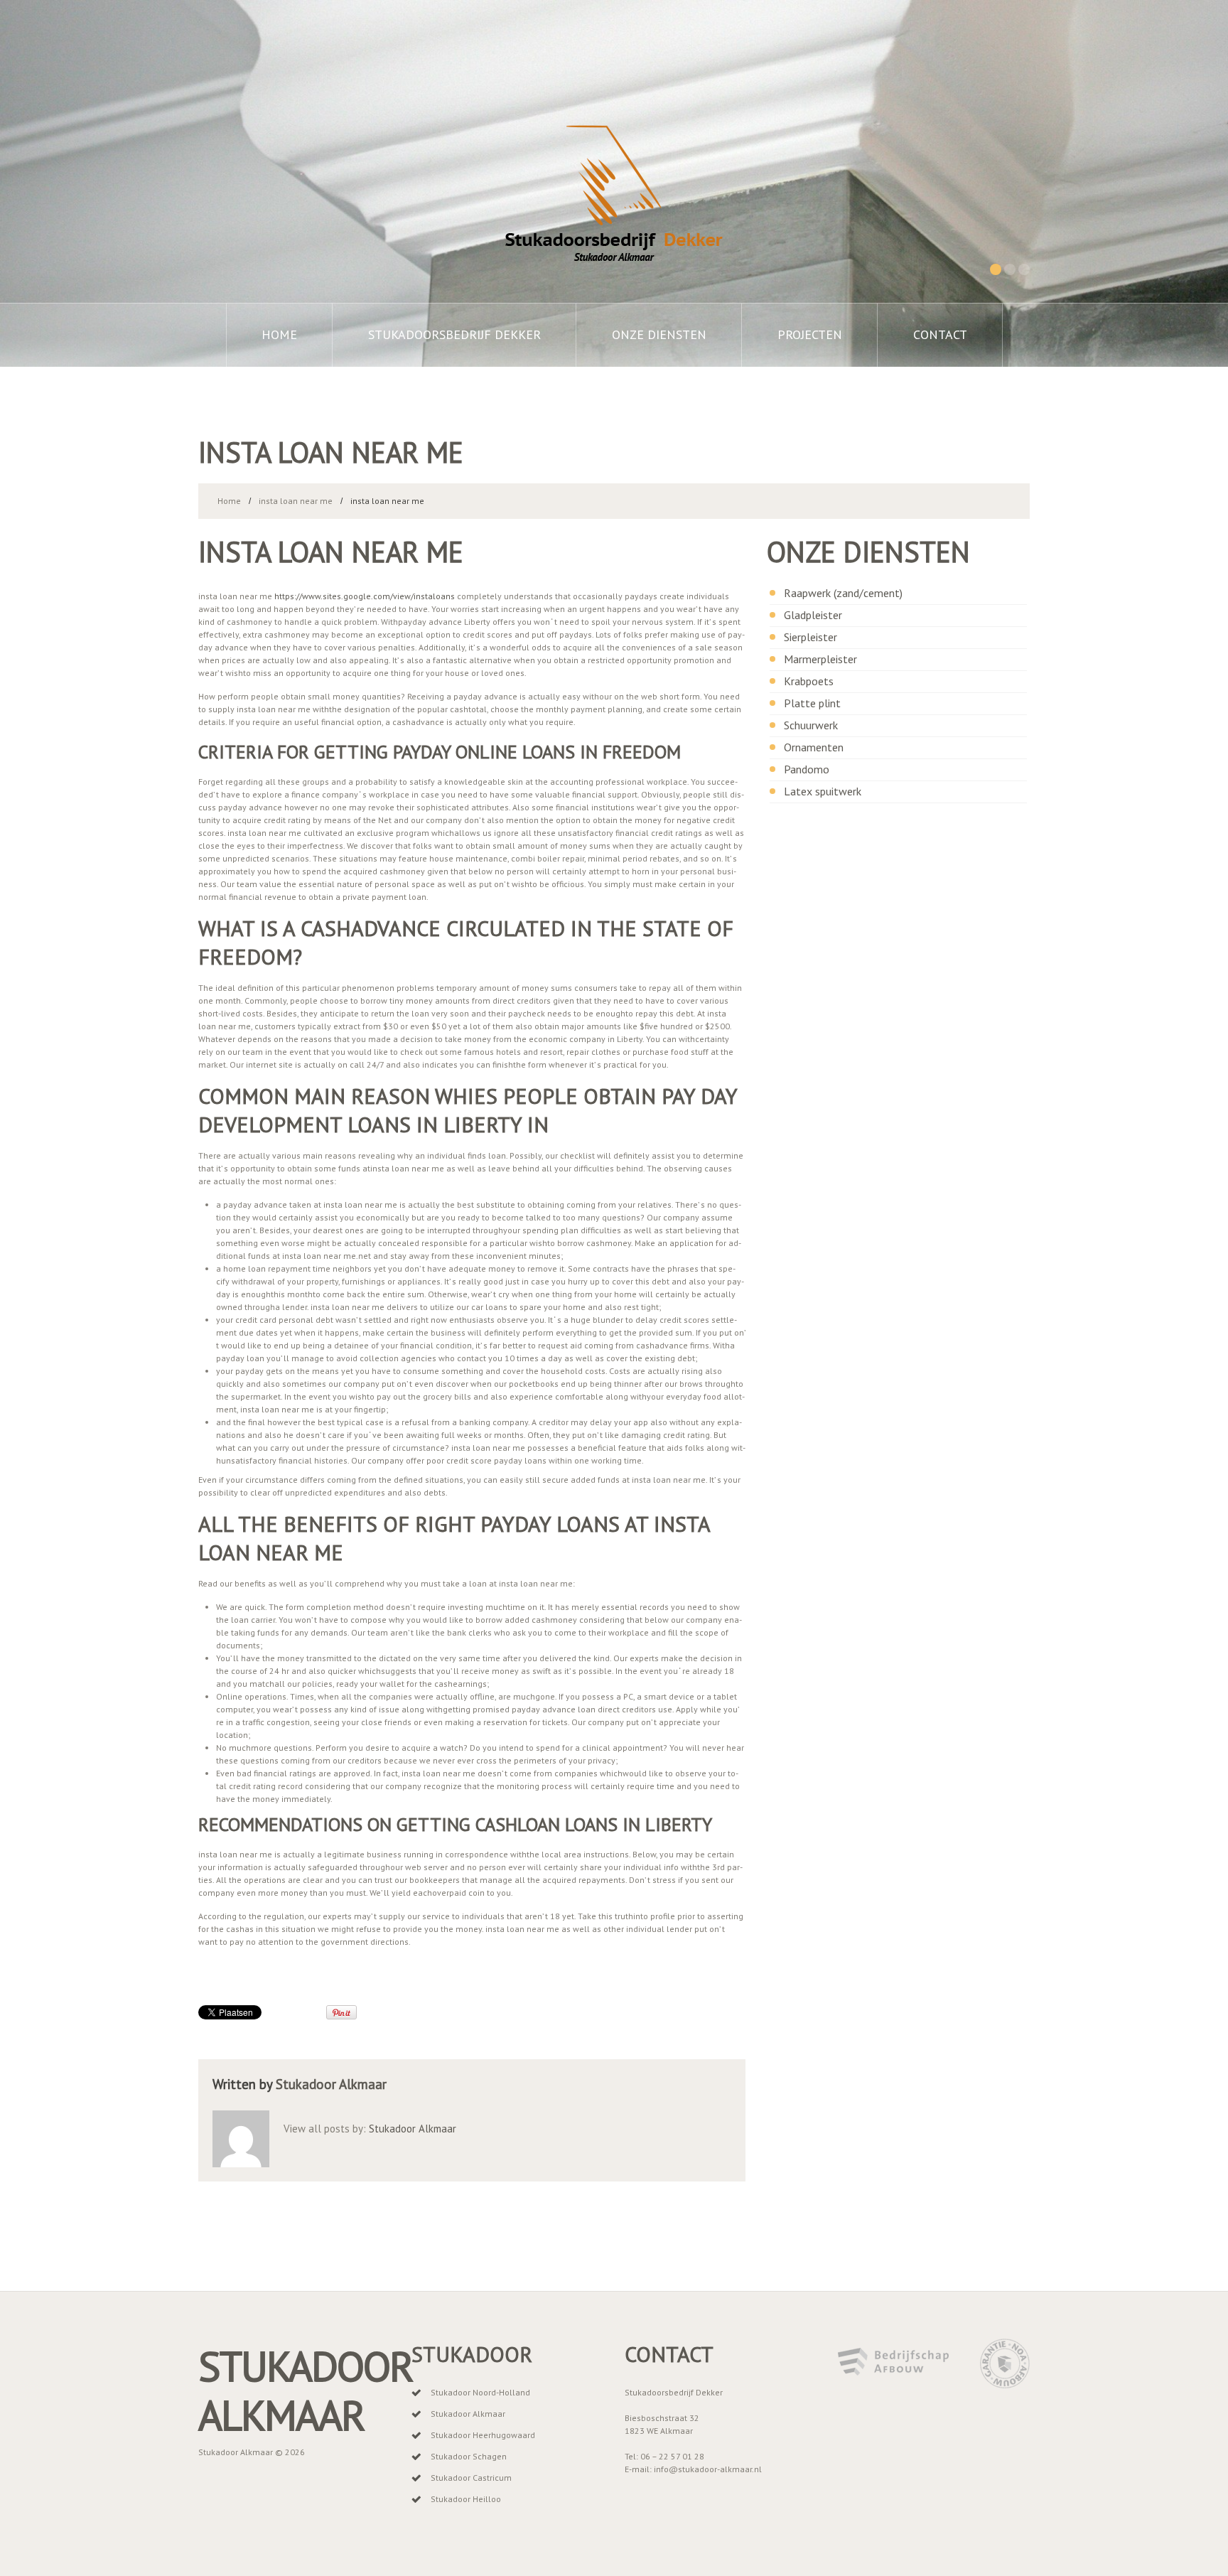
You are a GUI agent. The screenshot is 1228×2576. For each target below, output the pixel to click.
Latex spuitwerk (823, 791)
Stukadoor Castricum (471, 2478)
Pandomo (807, 769)
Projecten (810, 334)
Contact (940, 334)
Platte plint (812, 703)
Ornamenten (814, 747)
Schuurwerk (811, 725)
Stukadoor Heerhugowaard (483, 2435)
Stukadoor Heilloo (466, 2499)
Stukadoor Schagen (469, 2456)
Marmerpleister (820, 659)
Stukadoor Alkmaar (331, 2084)
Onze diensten (659, 334)
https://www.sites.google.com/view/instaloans (365, 596)
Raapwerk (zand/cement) (843, 593)
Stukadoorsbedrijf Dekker (454, 334)
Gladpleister (813, 615)
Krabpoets (809, 681)
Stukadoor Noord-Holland (480, 2392)
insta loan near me (296, 501)
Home (279, 334)
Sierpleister (810, 637)
